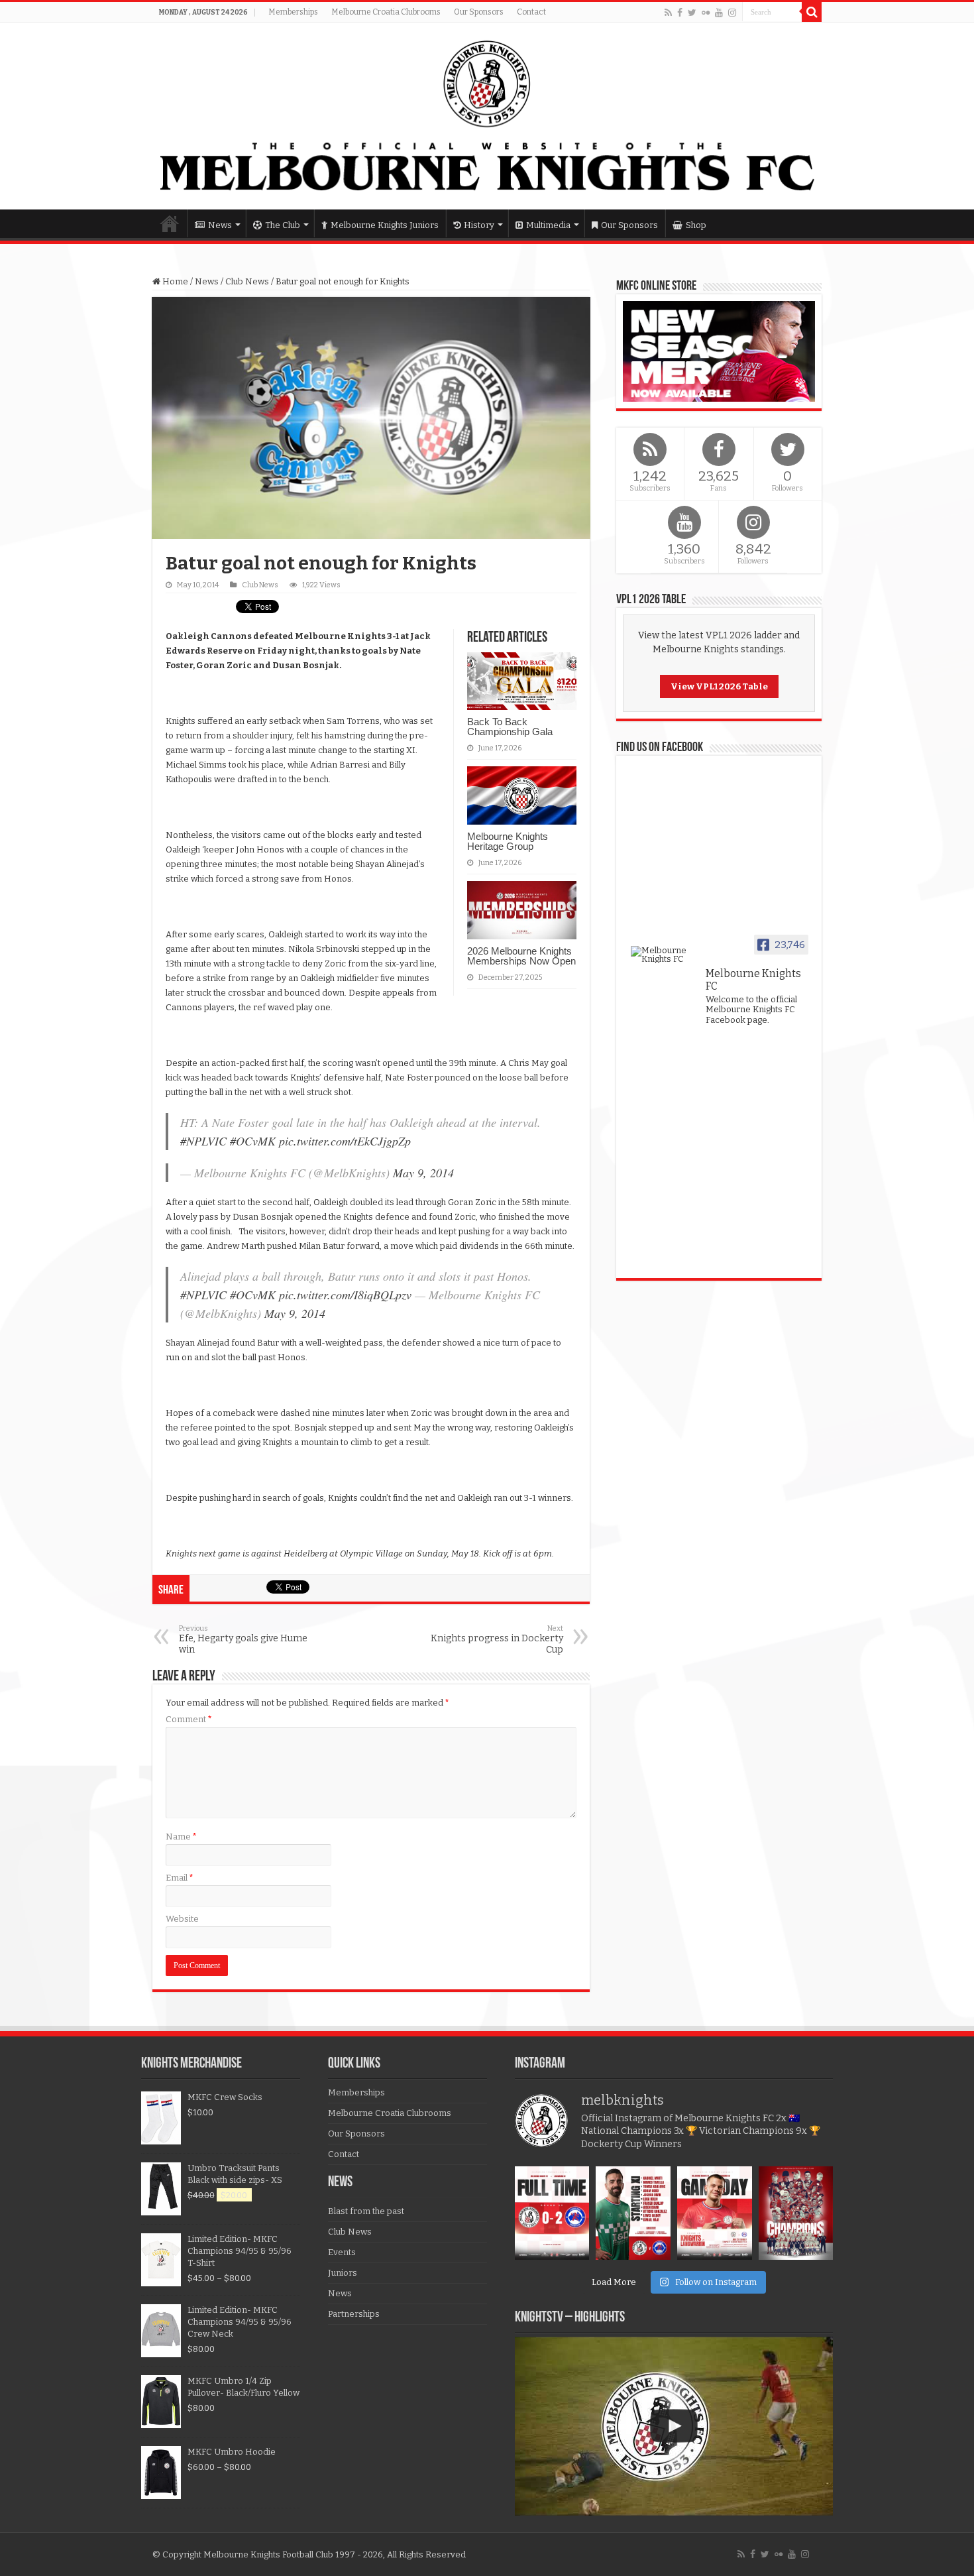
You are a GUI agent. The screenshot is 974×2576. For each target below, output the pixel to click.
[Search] (812, 12)
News (220, 225)
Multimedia (548, 225)
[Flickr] (706, 13)
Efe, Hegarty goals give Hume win (243, 1640)
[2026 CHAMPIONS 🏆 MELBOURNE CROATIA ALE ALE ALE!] (796, 2213)
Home (170, 223)
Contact (531, 12)
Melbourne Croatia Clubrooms (386, 12)
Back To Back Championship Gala (510, 727)
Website (182, 1919)
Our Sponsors (479, 12)
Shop (696, 225)
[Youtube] (719, 13)
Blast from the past (366, 2211)
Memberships (293, 12)
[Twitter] (692, 13)
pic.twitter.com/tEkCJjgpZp (345, 1141)
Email (180, 1878)
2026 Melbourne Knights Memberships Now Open (521, 956)
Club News (247, 281)
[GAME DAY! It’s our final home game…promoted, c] (715, 2213)
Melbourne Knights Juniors (385, 225)
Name (181, 1837)
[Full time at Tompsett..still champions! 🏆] (552, 2213)
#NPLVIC (203, 1141)
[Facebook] (680, 13)
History (479, 225)
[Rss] (668, 13)
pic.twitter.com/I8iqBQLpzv (345, 1295)
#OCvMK (253, 1141)
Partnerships (354, 2314)
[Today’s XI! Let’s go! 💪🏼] (633, 2213)
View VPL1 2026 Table (719, 686)
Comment (189, 1719)
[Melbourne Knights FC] (487, 116)
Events (342, 2252)
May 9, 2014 (423, 1173)
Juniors (343, 2273)
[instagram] (732, 13)
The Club (283, 225)
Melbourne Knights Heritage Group (508, 841)
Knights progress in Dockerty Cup (497, 1640)
